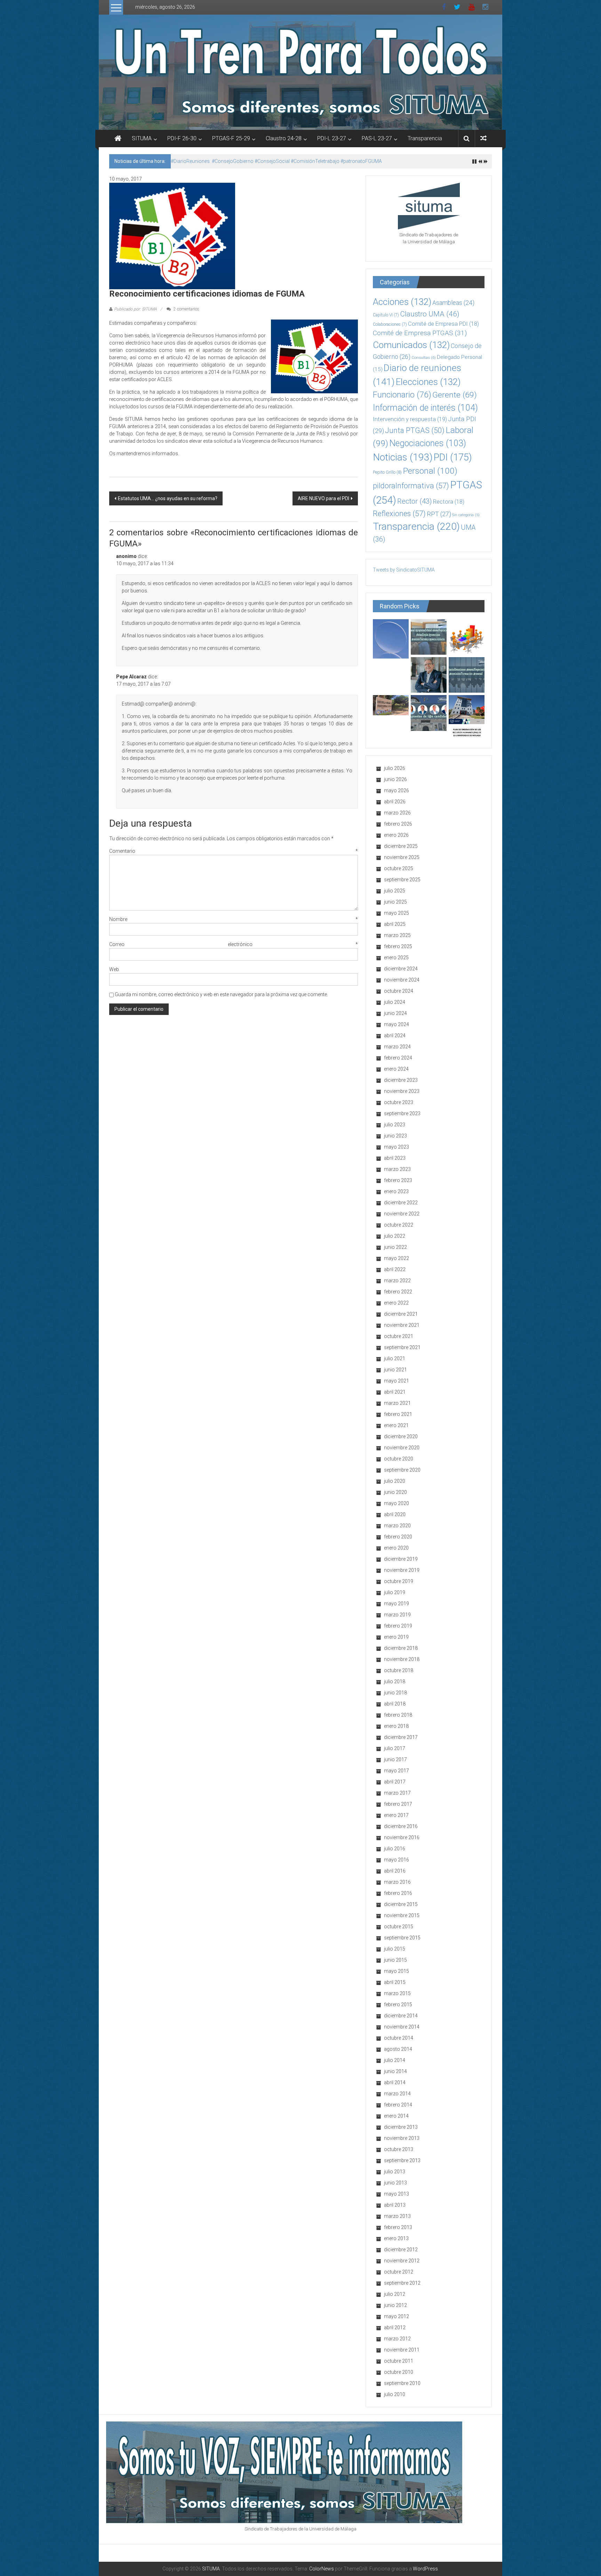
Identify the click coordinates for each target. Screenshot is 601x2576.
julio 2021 (395, 1358)
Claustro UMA (430, 314)
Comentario (234, 851)
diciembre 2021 (401, 1314)
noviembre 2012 (402, 2261)
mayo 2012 (396, 2316)
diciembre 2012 (401, 2250)
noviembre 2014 (402, 2027)
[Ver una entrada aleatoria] (483, 138)
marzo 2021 (397, 1403)
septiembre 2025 (402, 880)
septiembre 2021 (402, 1347)
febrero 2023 (398, 1180)
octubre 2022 (399, 1225)
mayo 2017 (396, 1771)
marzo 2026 (397, 813)
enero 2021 (396, 1425)
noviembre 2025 (402, 857)
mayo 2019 (396, 1604)
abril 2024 (395, 1035)
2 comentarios (186, 309)
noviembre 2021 (402, 1325)
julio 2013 (395, 2172)
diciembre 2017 (401, 1737)
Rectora (449, 502)
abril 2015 (395, 1982)
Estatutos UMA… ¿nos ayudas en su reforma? (168, 498)
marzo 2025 (397, 935)
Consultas (424, 357)
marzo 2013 (397, 2216)
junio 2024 (395, 1013)
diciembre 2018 (401, 1648)
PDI (453, 457)
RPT (439, 514)
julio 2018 (395, 1681)
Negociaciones (428, 443)
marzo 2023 (397, 1169)
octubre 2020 (399, 1459)
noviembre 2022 (402, 1214)
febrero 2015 (398, 2004)
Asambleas (453, 303)
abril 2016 (395, 1871)
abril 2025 (395, 924)
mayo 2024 (396, 1024)
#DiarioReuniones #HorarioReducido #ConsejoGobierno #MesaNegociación (255, 161)
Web (114, 969)
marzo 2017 (397, 1793)
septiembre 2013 (402, 2160)
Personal (430, 471)
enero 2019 (396, 1637)
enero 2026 (396, 835)
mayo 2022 (396, 1258)
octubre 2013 (399, 2149)
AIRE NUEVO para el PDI (323, 498)
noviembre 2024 (402, 980)
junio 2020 (395, 1492)
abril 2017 (395, 1782)
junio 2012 (395, 2305)
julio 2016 (395, 1849)
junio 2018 (395, 1693)
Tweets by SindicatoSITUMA (404, 570)
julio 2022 (395, 1236)
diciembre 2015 (401, 1904)
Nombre (234, 919)
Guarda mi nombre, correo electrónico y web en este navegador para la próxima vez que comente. (221, 994)
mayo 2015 (396, 1971)
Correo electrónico (234, 944)
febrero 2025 (398, 946)
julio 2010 (395, 2394)
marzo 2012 (397, 2339)
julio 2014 (395, 2060)
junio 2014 (395, 2071)
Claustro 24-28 (284, 138)
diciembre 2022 (401, 1203)
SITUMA (142, 138)
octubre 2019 (399, 1581)
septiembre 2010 (402, 2383)
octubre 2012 (399, 2272)
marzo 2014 (397, 2094)
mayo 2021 (396, 1381)
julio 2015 (395, 1949)
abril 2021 (395, 1392)
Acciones (402, 302)
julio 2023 (395, 1125)
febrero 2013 (398, 2227)
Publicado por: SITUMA (135, 309)
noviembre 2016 (402, 1837)
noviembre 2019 (402, 1570)
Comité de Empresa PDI (443, 324)
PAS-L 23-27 (377, 138)
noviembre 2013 (402, 2138)
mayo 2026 (396, 790)
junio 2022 (395, 1247)
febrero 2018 (398, 1715)
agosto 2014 (398, 2049)
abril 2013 (395, 2205)
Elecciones (428, 382)
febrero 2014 (398, 2105)
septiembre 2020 (402, 1470)
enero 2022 (396, 1303)
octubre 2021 (399, 1336)
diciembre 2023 (401, 1080)
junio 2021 (395, 1370)
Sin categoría (466, 515)
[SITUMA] (300, 72)
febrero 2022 (398, 1292)
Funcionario (402, 395)
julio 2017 (395, 1748)
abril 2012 (395, 2327)
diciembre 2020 (401, 1436)
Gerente (455, 395)
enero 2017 (396, 1815)
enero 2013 (396, 2238)
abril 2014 (395, 2082)
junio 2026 (395, 779)
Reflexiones (399, 514)
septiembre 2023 (402, 1113)
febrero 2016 (398, 1893)
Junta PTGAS (415, 430)
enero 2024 (396, 1069)
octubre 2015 (399, 1927)
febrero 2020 (398, 1537)
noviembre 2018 (402, 1659)
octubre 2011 (399, 2361)
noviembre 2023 (402, 1091)
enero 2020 (396, 1548)
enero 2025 (396, 958)
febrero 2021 (398, 1414)
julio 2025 (395, 891)
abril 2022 (395, 1269)
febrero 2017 (398, 1804)
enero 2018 (396, 1726)
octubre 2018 (399, 1670)
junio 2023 (395, 1136)
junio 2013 (395, 2183)
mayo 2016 (396, 1860)
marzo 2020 (397, 1526)
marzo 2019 (397, 1615)
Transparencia (425, 138)
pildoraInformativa (411, 486)
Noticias (403, 457)
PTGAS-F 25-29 (231, 138)
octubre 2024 (399, 991)
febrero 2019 (398, 1626)
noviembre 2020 (402, 1448)
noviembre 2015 (402, 1915)
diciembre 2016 (401, 1826)
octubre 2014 (399, 2038)
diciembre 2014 (401, 2016)
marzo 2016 (397, 1882)
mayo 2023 (396, 1147)
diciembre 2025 (401, 846)
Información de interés (425, 408)
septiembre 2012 (402, 2283)
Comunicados (411, 345)
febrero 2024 (398, 1058)
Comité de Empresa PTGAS (420, 333)
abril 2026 (395, 802)
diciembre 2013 (401, 2127)
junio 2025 (395, 902)
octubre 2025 (399, 868)
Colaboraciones (390, 324)
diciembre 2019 (401, 1559)
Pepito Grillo (387, 472)
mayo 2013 (396, 2194)
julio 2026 (395, 768)
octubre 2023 (399, 1102)
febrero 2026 (398, 824)
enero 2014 (396, 2116)
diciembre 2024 (401, 969)
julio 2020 (395, 1481)
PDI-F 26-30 (182, 138)
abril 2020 (395, 1514)
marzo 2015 (397, 1993)
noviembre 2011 (402, 2350)
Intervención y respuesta (410, 419)
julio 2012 (395, 2294)
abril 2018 (395, 1704)
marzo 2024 (397, 1047)
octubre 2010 (399, 2372)
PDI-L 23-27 (332, 138)
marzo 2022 (397, 1281)
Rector (415, 501)
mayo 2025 (396, 913)
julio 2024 (395, 1002)
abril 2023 (395, 1158)
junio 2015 (395, 1960)
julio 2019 (395, 1592)
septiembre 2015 (402, 1938)
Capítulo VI (386, 315)
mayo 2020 (396, 1503)
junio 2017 (395, 1759)
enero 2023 (396, 1191)
